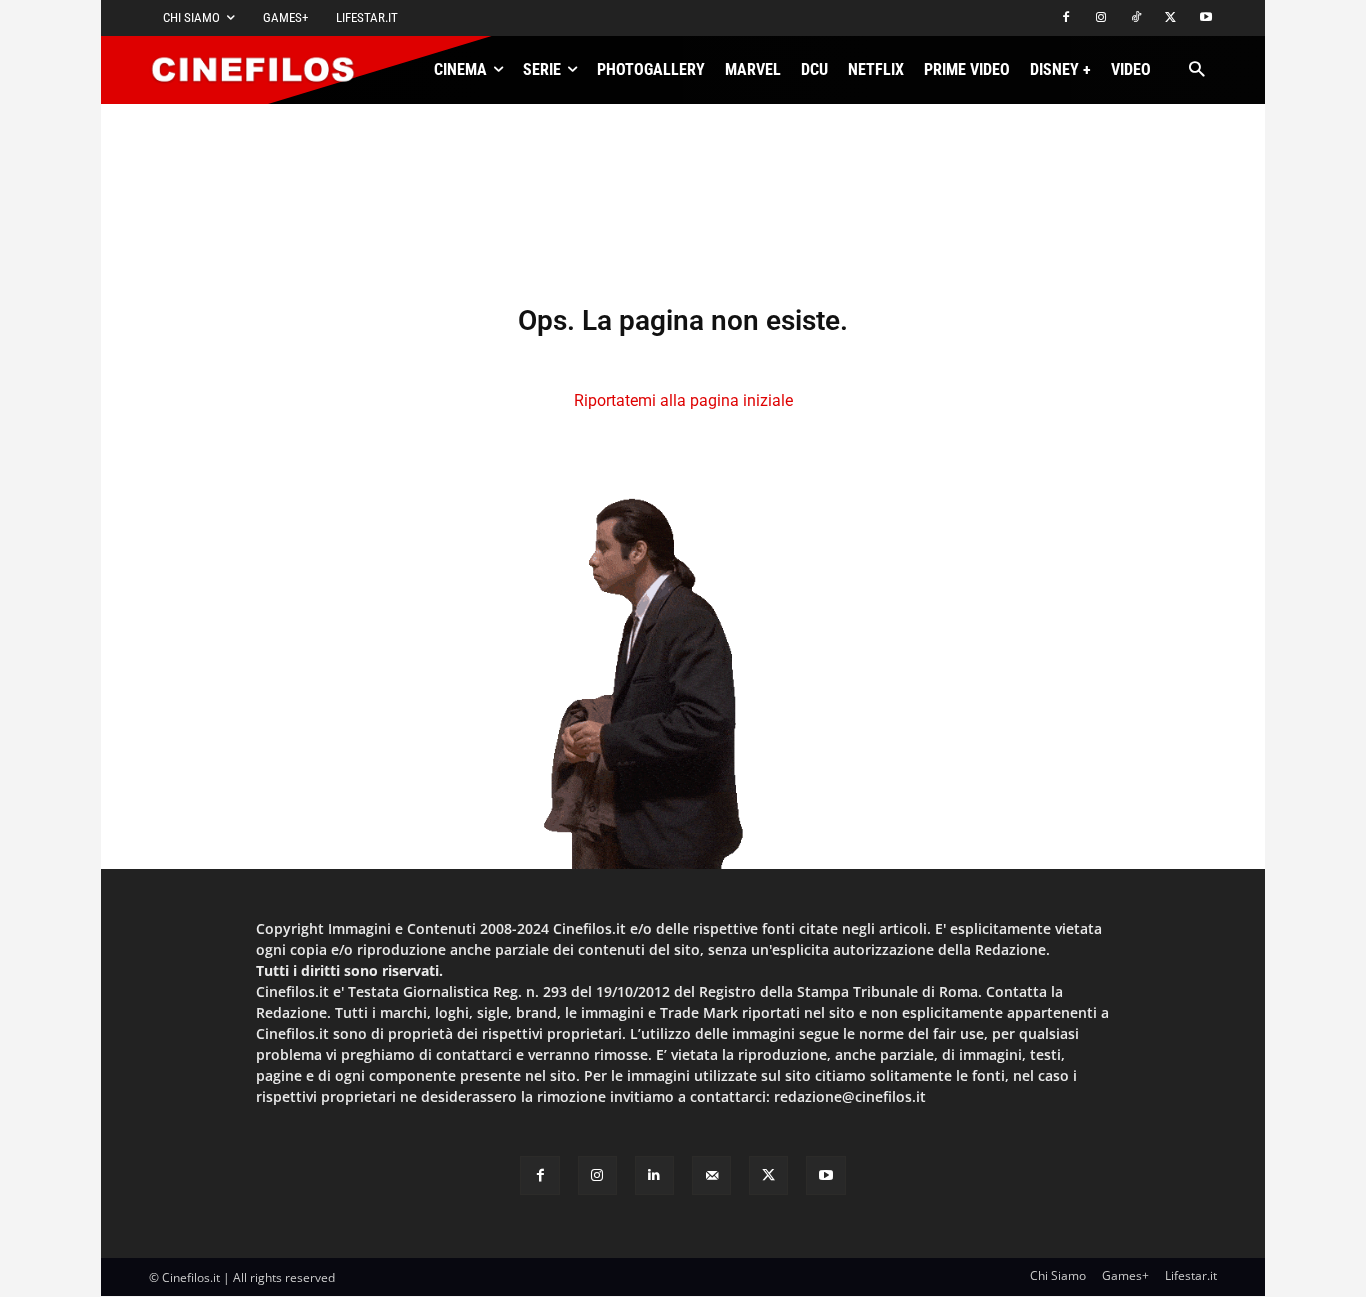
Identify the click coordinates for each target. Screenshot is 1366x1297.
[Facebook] (1066, 18)
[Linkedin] (654, 1175)
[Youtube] (1205, 18)
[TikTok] (1136, 18)
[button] (1196, 70)
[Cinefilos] (264, 70)
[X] (1170, 18)
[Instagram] (1101, 18)
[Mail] (711, 1175)
